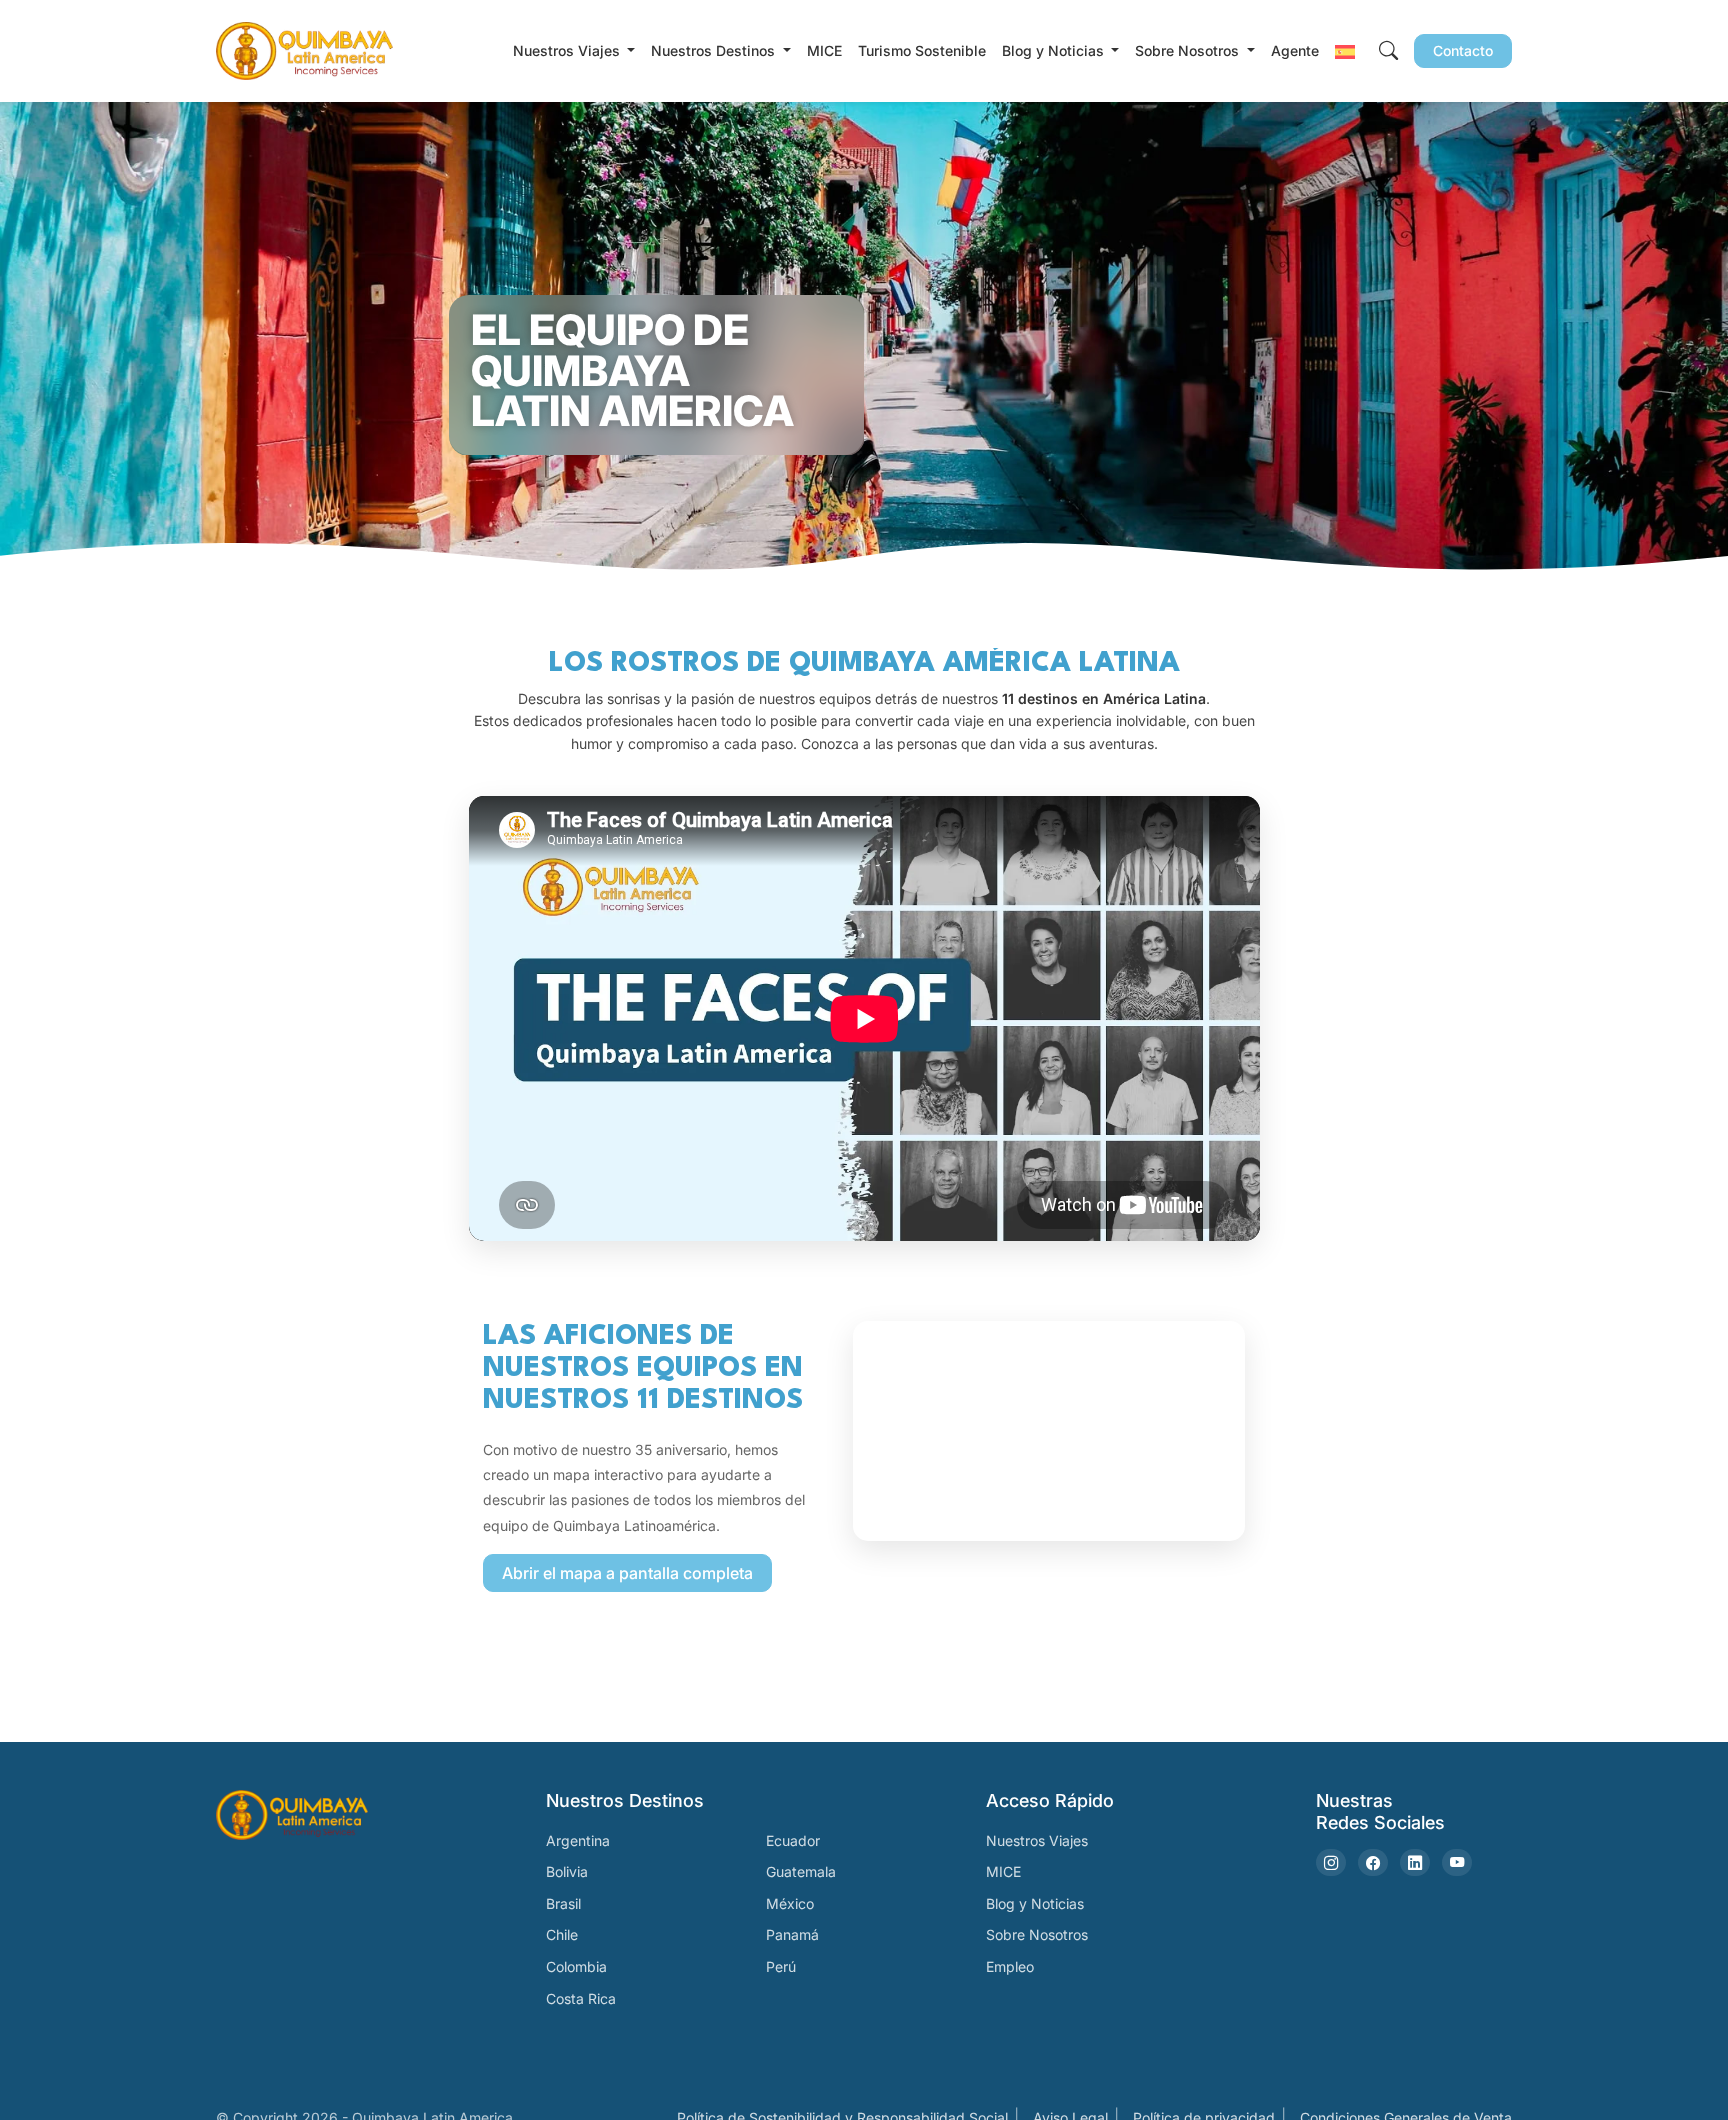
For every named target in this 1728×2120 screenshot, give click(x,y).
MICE (824, 50)
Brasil (563, 1903)
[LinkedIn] (1415, 1862)
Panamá (792, 1934)
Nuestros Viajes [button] (568, 50)
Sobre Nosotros (1037, 1934)
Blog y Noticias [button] (1055, 50)
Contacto (1463, 50)
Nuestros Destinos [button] (715, 50)
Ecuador (793, 1840)
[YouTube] (1457, 1862)
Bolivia (567, 1871)
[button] (1345, 51)
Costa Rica (581, 1998)
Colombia (576, 1966)
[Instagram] (1331, 1862)
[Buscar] (1388, 51)
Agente (1295, 50)
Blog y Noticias (1035, 1903)
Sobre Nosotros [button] (1189, 50)
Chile (562, 1934)
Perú (781, 1966)
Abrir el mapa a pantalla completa (627, 1573)
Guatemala (801, 1871)
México (790, 1903)
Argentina (578, 1840)
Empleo (1010, 1966)
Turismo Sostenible (922, 50)
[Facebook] (1373, 1862)
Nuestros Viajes (1037, 1840)
